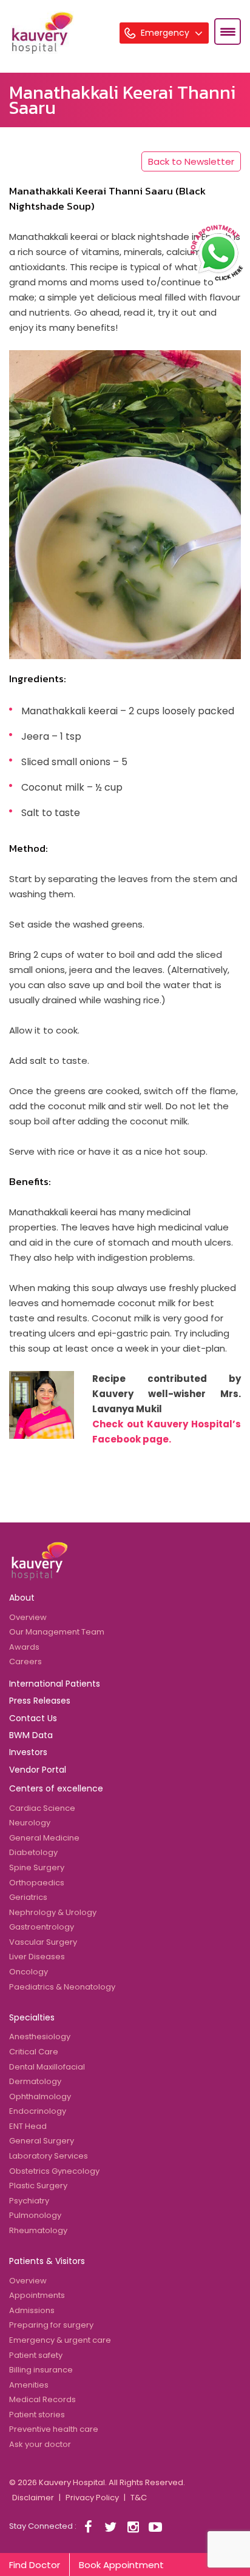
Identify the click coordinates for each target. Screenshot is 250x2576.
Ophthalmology (40, 2096)
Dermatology (35, 2081)
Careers (25, 1661)
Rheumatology (38, 2230)
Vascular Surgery (43, 1942)
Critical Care (34, 2052)
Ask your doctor (40, 2444)
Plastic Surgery (38, 2186)
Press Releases (40, 1701)
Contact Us (33, 1718)
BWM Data (31, 1735)
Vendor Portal (38, 1770)
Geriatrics (28, 1897)
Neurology (30, 1823)
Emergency (166, 33)
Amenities (29, 2385)
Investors (28, 1752)
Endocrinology (38, 2111)
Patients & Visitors (47, 2261)
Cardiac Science (42, 1808)
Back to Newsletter (191, 161)
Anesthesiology (40, 2037)
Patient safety (36, 2355)
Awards (24, 1647)
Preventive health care (54, 2429)
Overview (28, 1617)
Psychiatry (29, 2201)
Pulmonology (35, 2215)
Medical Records (42, 2399)
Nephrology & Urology (53, 1912)
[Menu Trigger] (228, 32)
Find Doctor (35, 2565)
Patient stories (37, 2415)
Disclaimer (33, 2498)
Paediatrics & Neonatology (62, 1987)
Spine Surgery (37, 1867)
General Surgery (42, 2141)
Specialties (32, 2017)
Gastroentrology (42, 1927)
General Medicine (44, 1838)
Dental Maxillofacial (47, 2067)
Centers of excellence (56, 1788)
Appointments (37, 2295)
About (22, 1598)
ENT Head (28, 2126)
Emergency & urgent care (60, 2340)
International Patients (55, 1684)
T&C (139, 2498)
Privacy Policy (92, 2498)
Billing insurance (41, 2370)
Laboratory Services (49, 2156)
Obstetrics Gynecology (54, 2171)
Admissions (32, 2310)
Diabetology (33, 1852)
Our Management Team (57, 1632)
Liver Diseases (37, 1957)
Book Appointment (121, 2565)
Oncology (29, 1972)
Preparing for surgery (51, 2325)
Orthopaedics (37, 1883)
